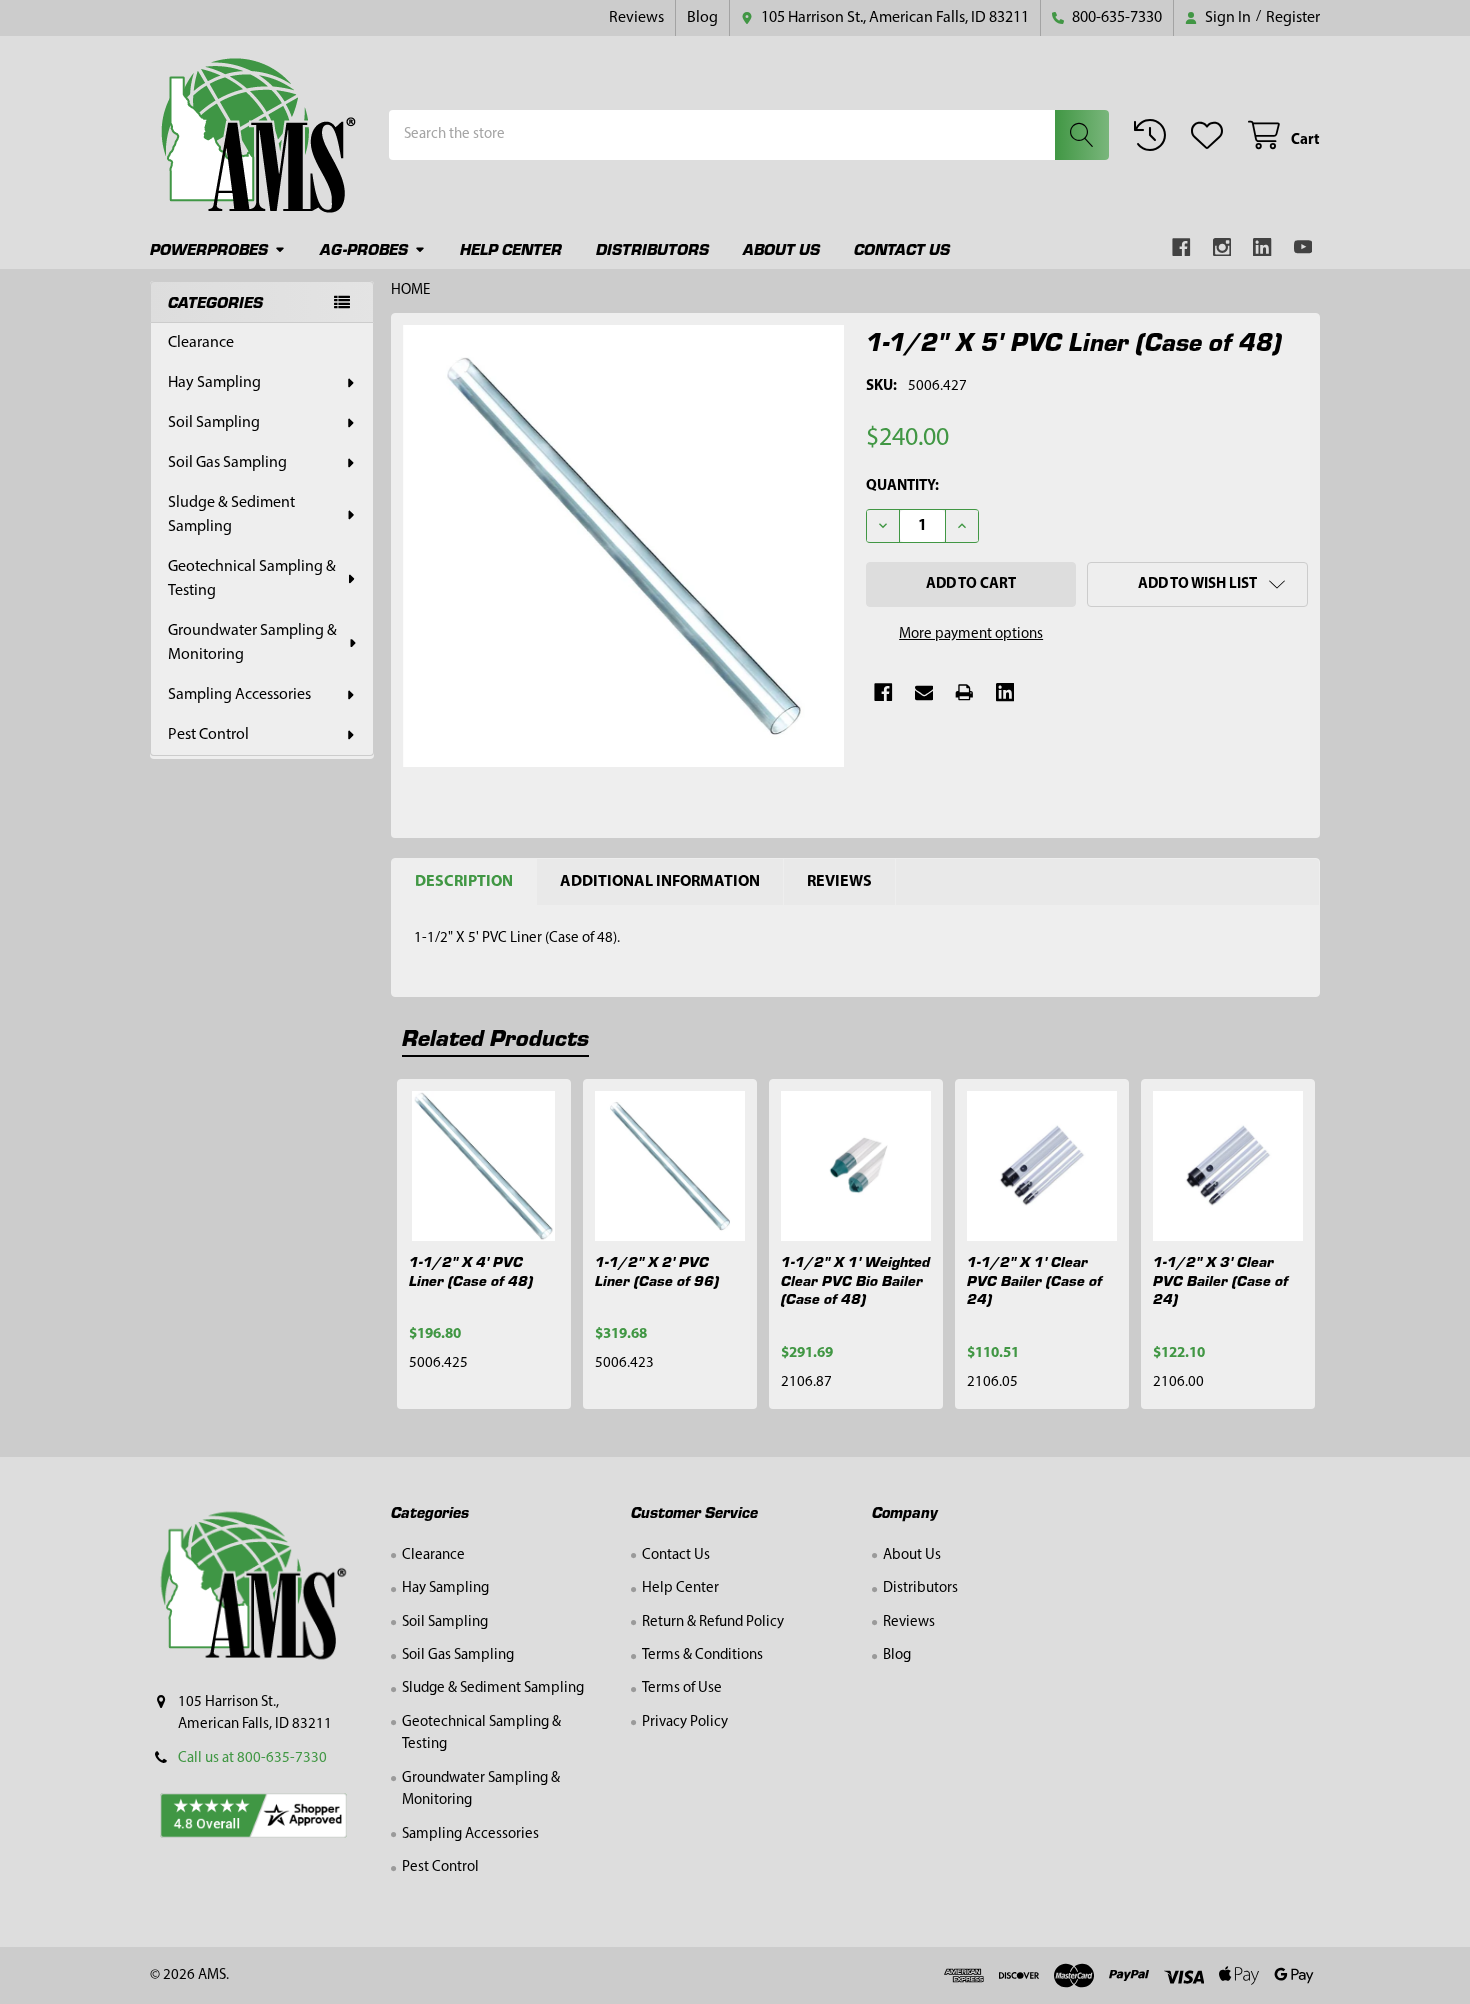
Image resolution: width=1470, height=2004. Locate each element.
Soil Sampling (214, 423)
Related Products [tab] (495, 1036)
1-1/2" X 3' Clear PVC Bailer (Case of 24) (1220, 1280)
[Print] (964, 692)
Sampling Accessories (239, 695)
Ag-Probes (364, 248)
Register (1293, 18)
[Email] (924, 692)
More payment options (971, 634)
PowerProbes (209, 248)
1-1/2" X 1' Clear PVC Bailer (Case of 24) (1034, 1280)
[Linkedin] (1262, 247)
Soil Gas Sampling (227, 463)
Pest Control (208, 735)
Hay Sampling (214, 383)
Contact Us (902, 248)
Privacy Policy (685, 1722)
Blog (702, 18)
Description (464, 882)
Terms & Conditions (702, 1655)
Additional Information (660, 882)
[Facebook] (1181, 247)
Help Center (511, 248)
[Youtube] (1303, 247)
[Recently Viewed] (1154, 135)
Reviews (636, 18)
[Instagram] (1222, 247)
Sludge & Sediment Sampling (231, 515)
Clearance (201, 343)
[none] (624, 546)
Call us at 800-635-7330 (252, 1758)
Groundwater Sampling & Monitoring (252, 643)
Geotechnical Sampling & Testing (252, 579)
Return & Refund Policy (713, 1622)
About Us (781, 248)
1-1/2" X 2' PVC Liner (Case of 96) (657, 1270)
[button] (1197, 584)
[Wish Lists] (1211, 135)
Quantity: (902, 486)
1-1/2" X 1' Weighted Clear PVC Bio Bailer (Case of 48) (855, 1280)
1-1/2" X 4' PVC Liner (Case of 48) (471, 1270)
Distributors (652, 248)
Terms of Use (682, 1688)
